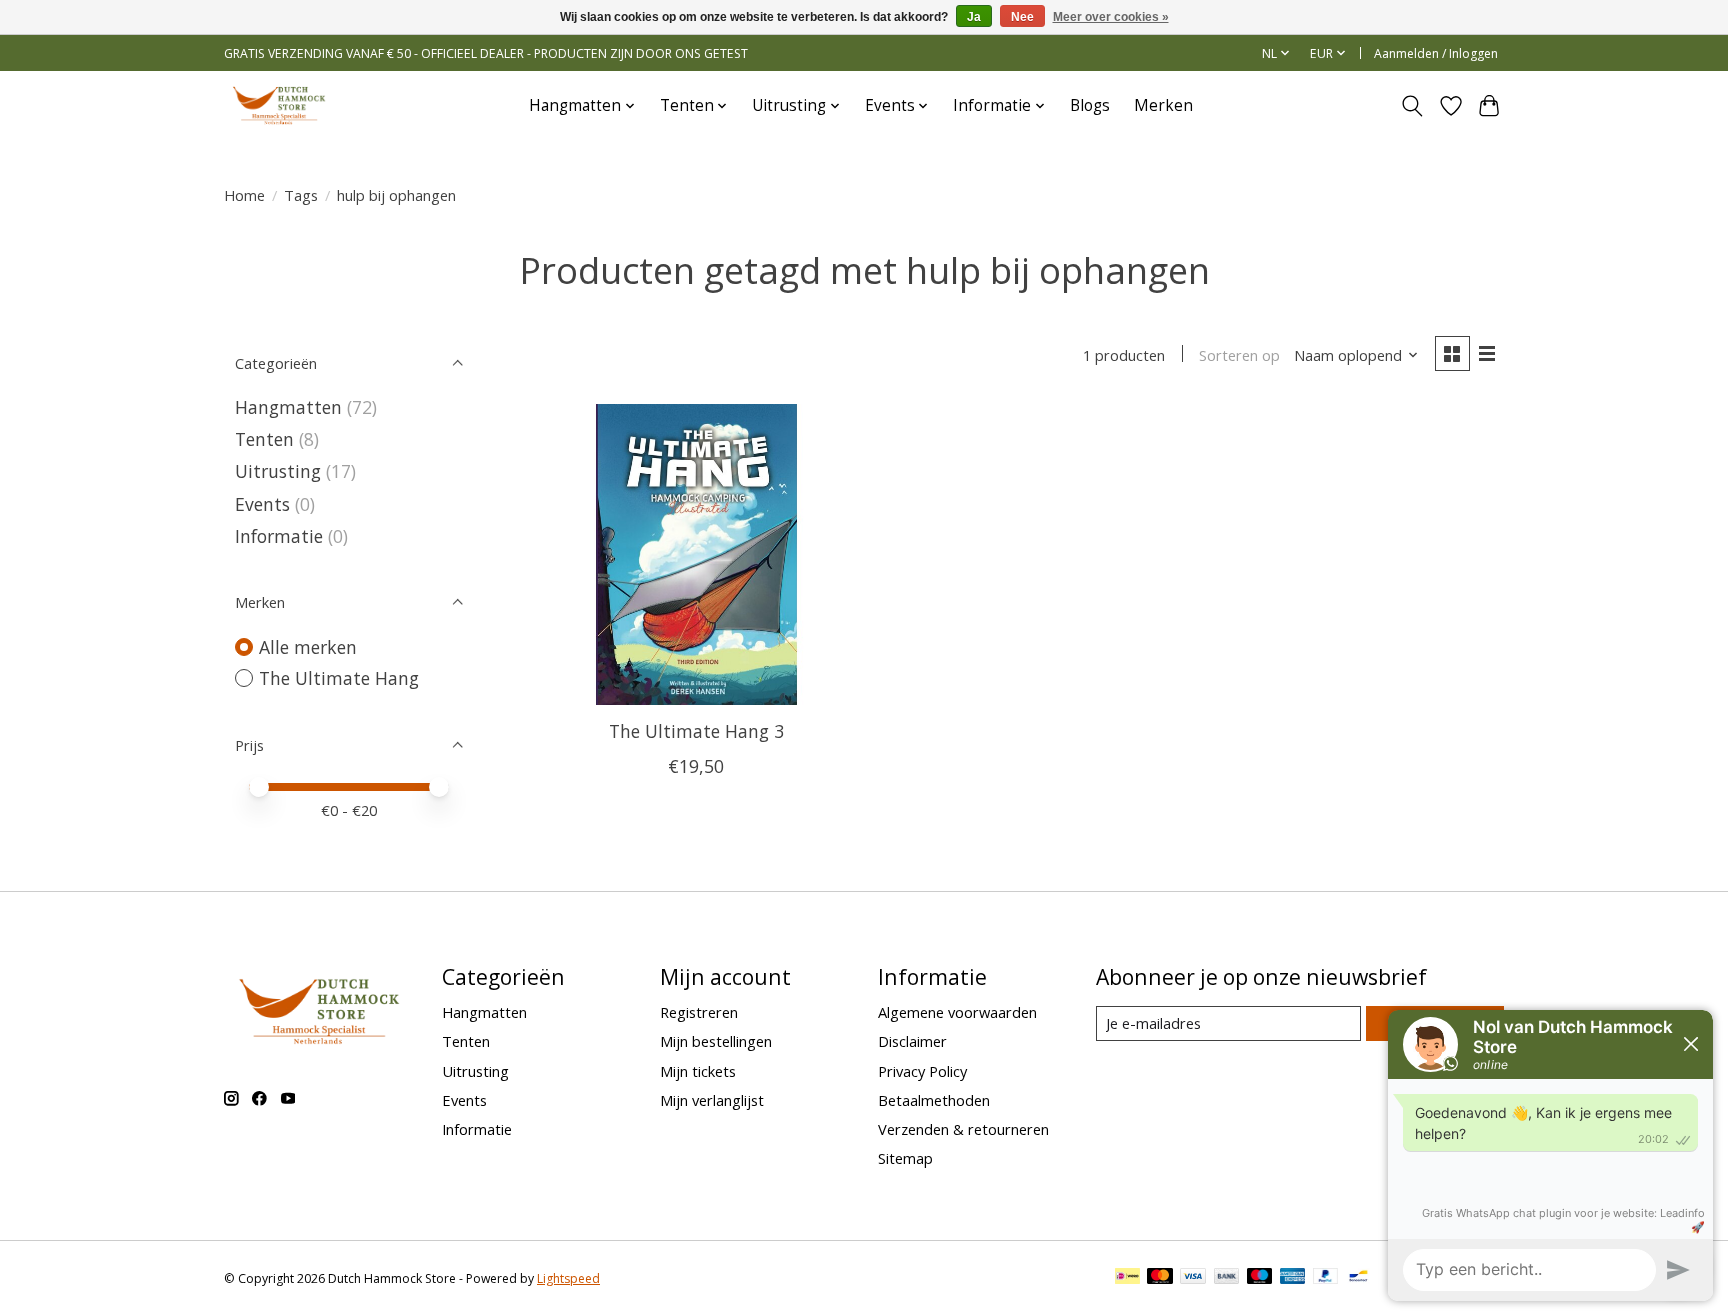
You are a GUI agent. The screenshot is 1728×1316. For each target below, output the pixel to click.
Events (262, 504)
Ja (974, 17)
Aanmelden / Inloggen (1436, 53)
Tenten (264, 439)
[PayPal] (1326, 1278)
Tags (301, 195)
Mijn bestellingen (716, 1041)
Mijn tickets (698, 1071)
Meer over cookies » (1111, 17)
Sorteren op (1239, 355)
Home (244, 195)
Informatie (279, 536)
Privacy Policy (922, 1071)
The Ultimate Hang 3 (696, 731)
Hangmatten (288, 407)
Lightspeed (568, 1278)
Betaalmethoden (934, 1100)
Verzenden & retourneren (963, 1129)
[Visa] (1193, 1278)
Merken (1163, 105)
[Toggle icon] (1412, 106)
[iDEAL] (1127, 1278)
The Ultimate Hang (339, 678)
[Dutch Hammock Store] (279, 105)
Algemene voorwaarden (957, 1012)
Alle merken (308, 647)
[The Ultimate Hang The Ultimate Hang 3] (696, 554)
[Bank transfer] (1227, 1278)
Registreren (699, 1012)
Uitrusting (278, 471)
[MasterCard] (1160, 1278)
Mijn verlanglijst (712, 1100)
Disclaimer (912, 1041)
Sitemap (905, 1158)
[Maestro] (1260, 1278)
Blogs (1090, 105)
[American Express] (1293, 1278)
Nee (1022, 17)
